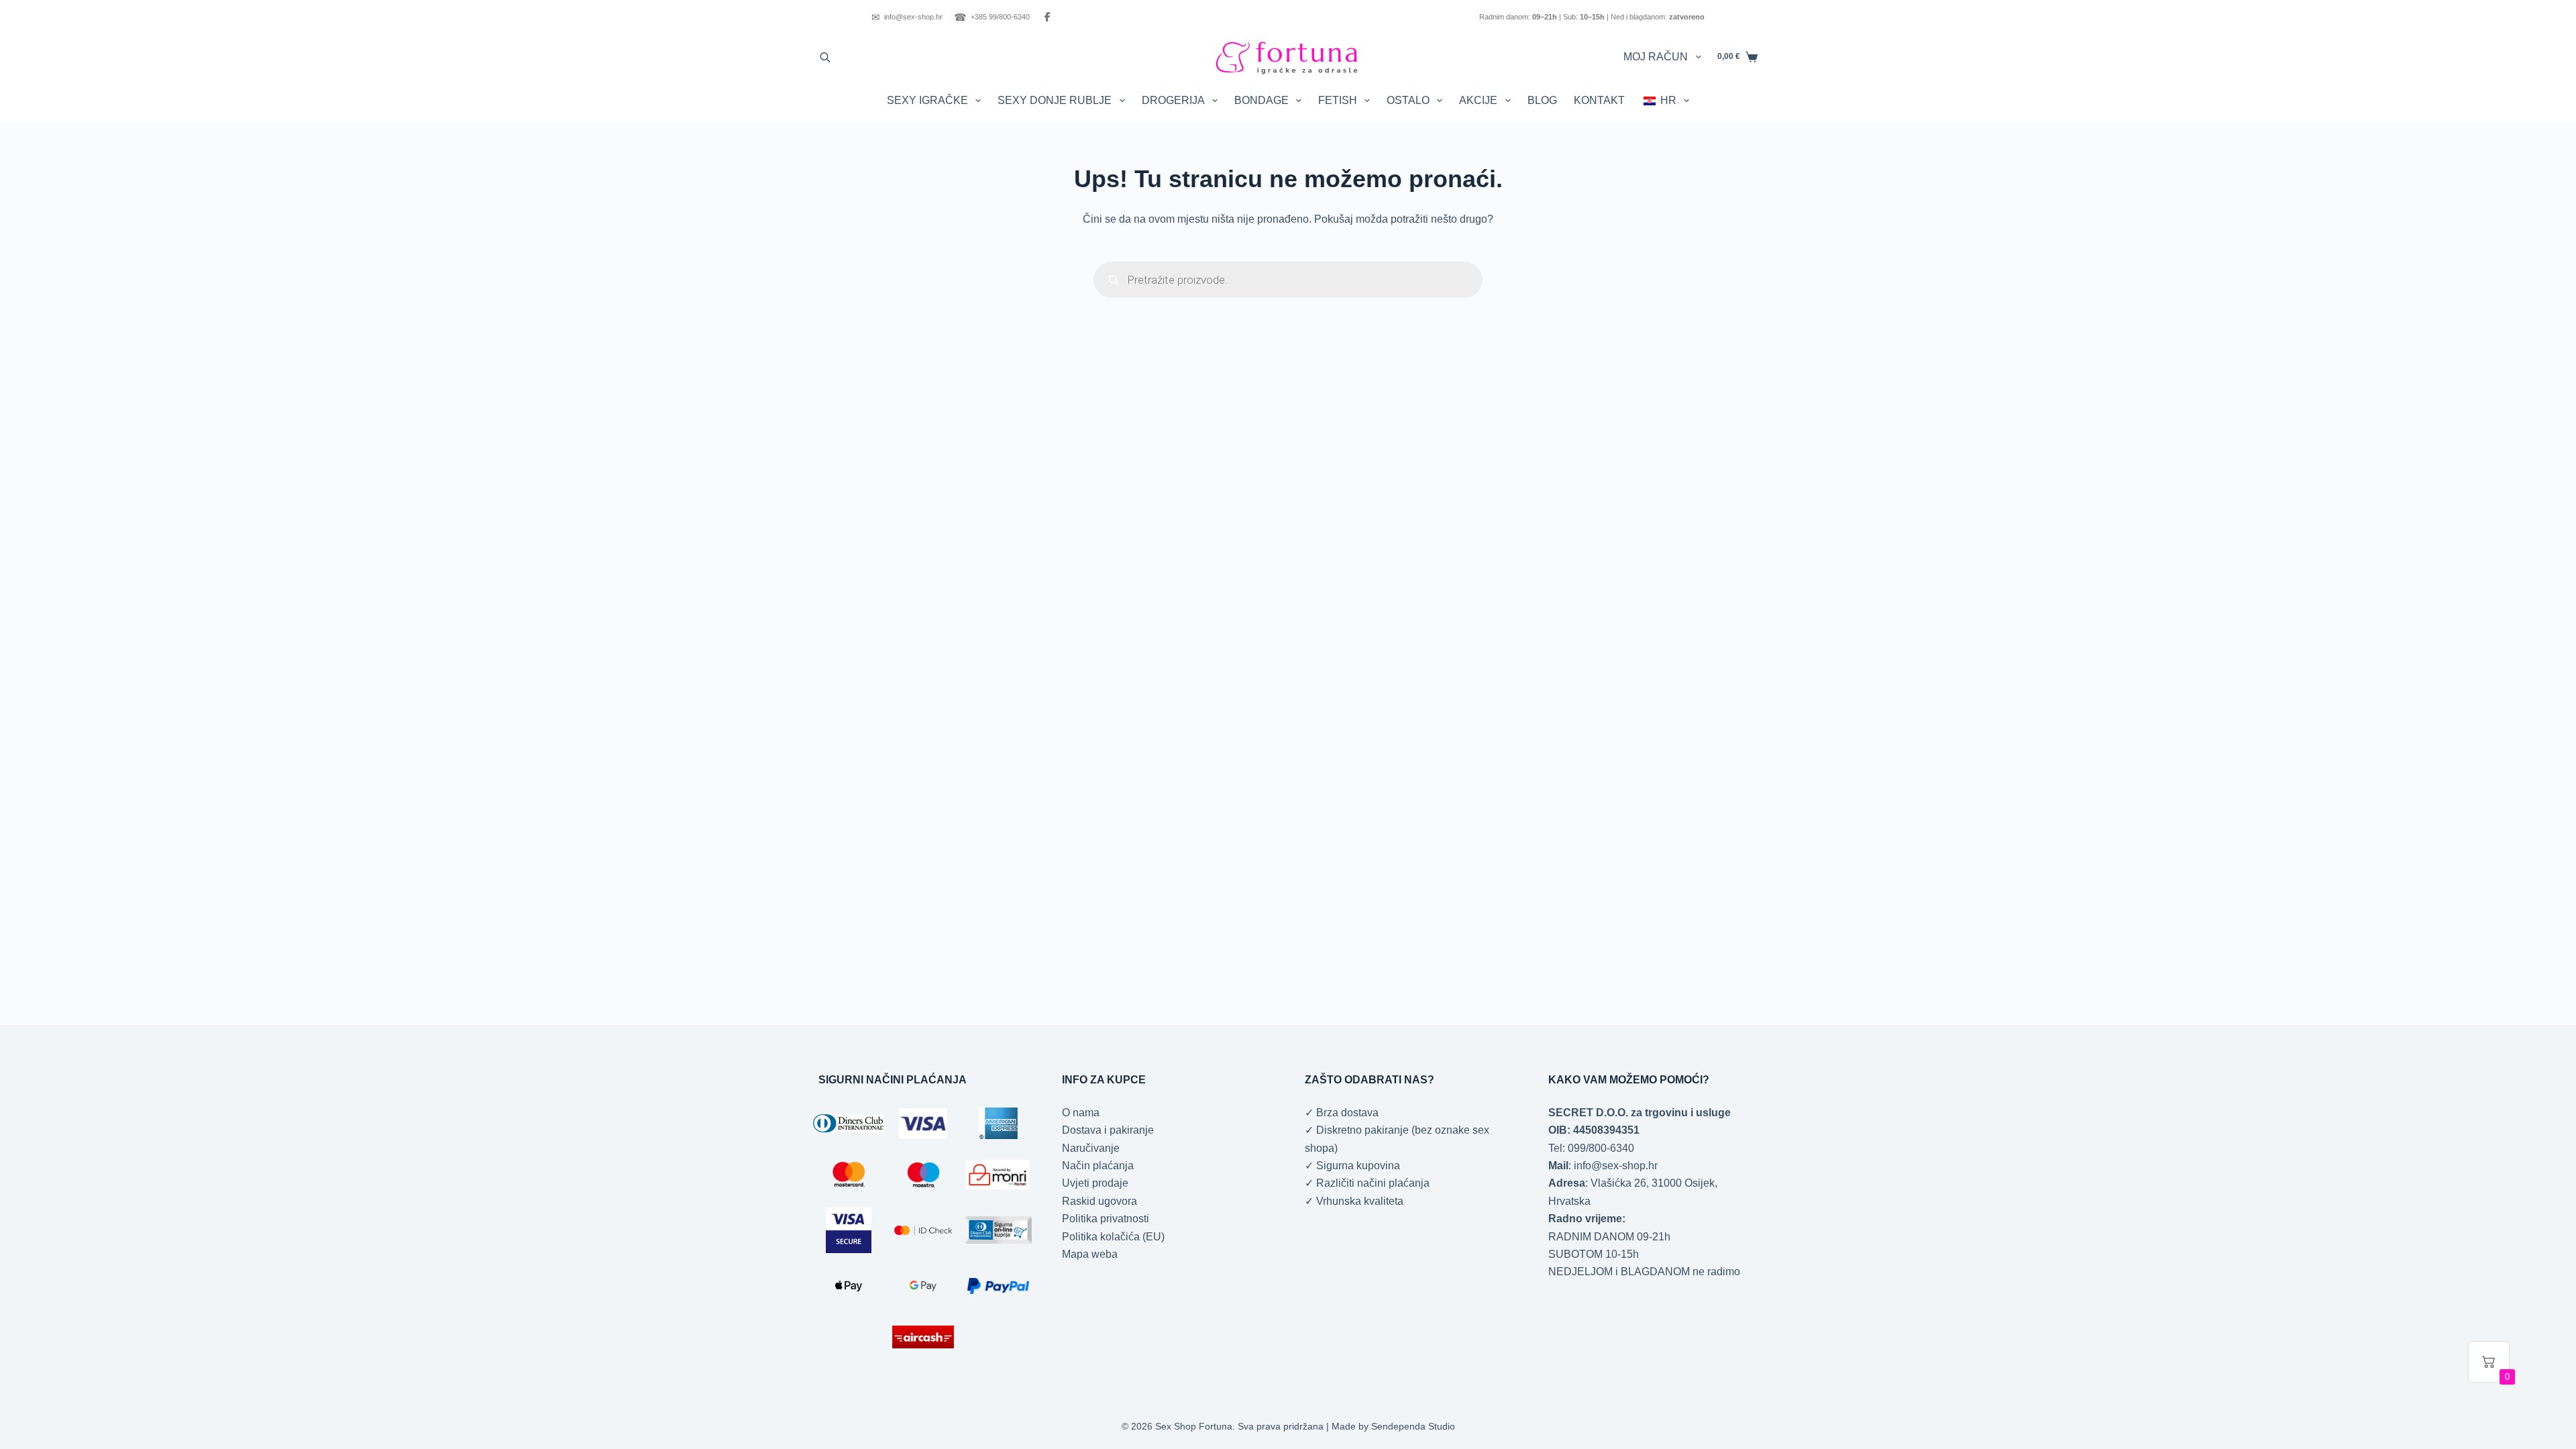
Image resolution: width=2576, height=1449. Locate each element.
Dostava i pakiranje (1108, 1130)
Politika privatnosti (1106, 1219)
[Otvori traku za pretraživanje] (825, 57)
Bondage (1262, 100)
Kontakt (1599, 100)
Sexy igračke (927, 100)
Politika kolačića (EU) (1113, 1237)
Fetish (1338, 100)
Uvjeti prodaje (1095, 1183)
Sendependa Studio (1413, 1426)
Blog (1542, 100)
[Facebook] (1047, 17)
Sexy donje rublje (1055, 100)
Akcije (1478, 100)
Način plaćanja (1098, 1166)
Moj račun (1656, 57)
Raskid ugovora (1099, 1201)
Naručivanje (1091, 1148)
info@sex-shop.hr (907, 17)
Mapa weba (1090, 1254)
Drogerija (1173, 100)
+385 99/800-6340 (992, 17)
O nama (1081, 1113)
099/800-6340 (1601, 1148)
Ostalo (1408, 100)
